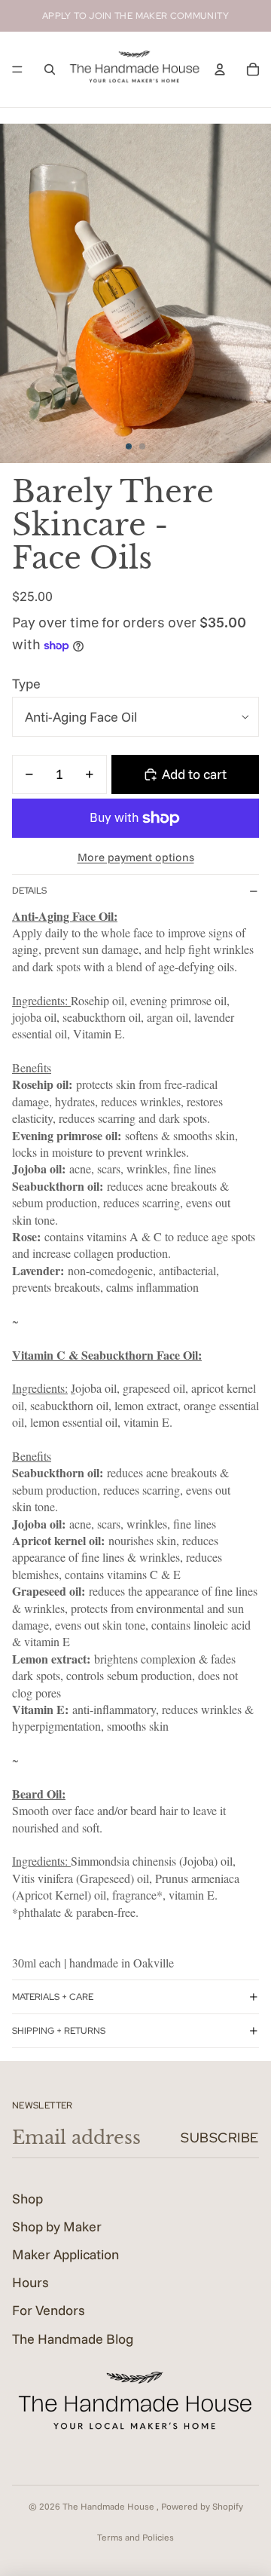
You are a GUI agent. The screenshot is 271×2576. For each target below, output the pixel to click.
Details (29, 891)
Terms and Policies (135, 2537)
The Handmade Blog (73, 2339)
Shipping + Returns (59, 2031)
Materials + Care (53, 1997)
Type (26, 684)
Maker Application (65, 2254)
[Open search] (50, 69)
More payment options (136, 857)
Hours (30, 2282)
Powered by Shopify (202, 2506)
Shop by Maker (57, 2226)
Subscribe (220, 2137)
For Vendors (49, 2310)
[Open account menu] (220, 69)
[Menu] (17, 69)
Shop (27, 2199)
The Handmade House (110, 2506)
